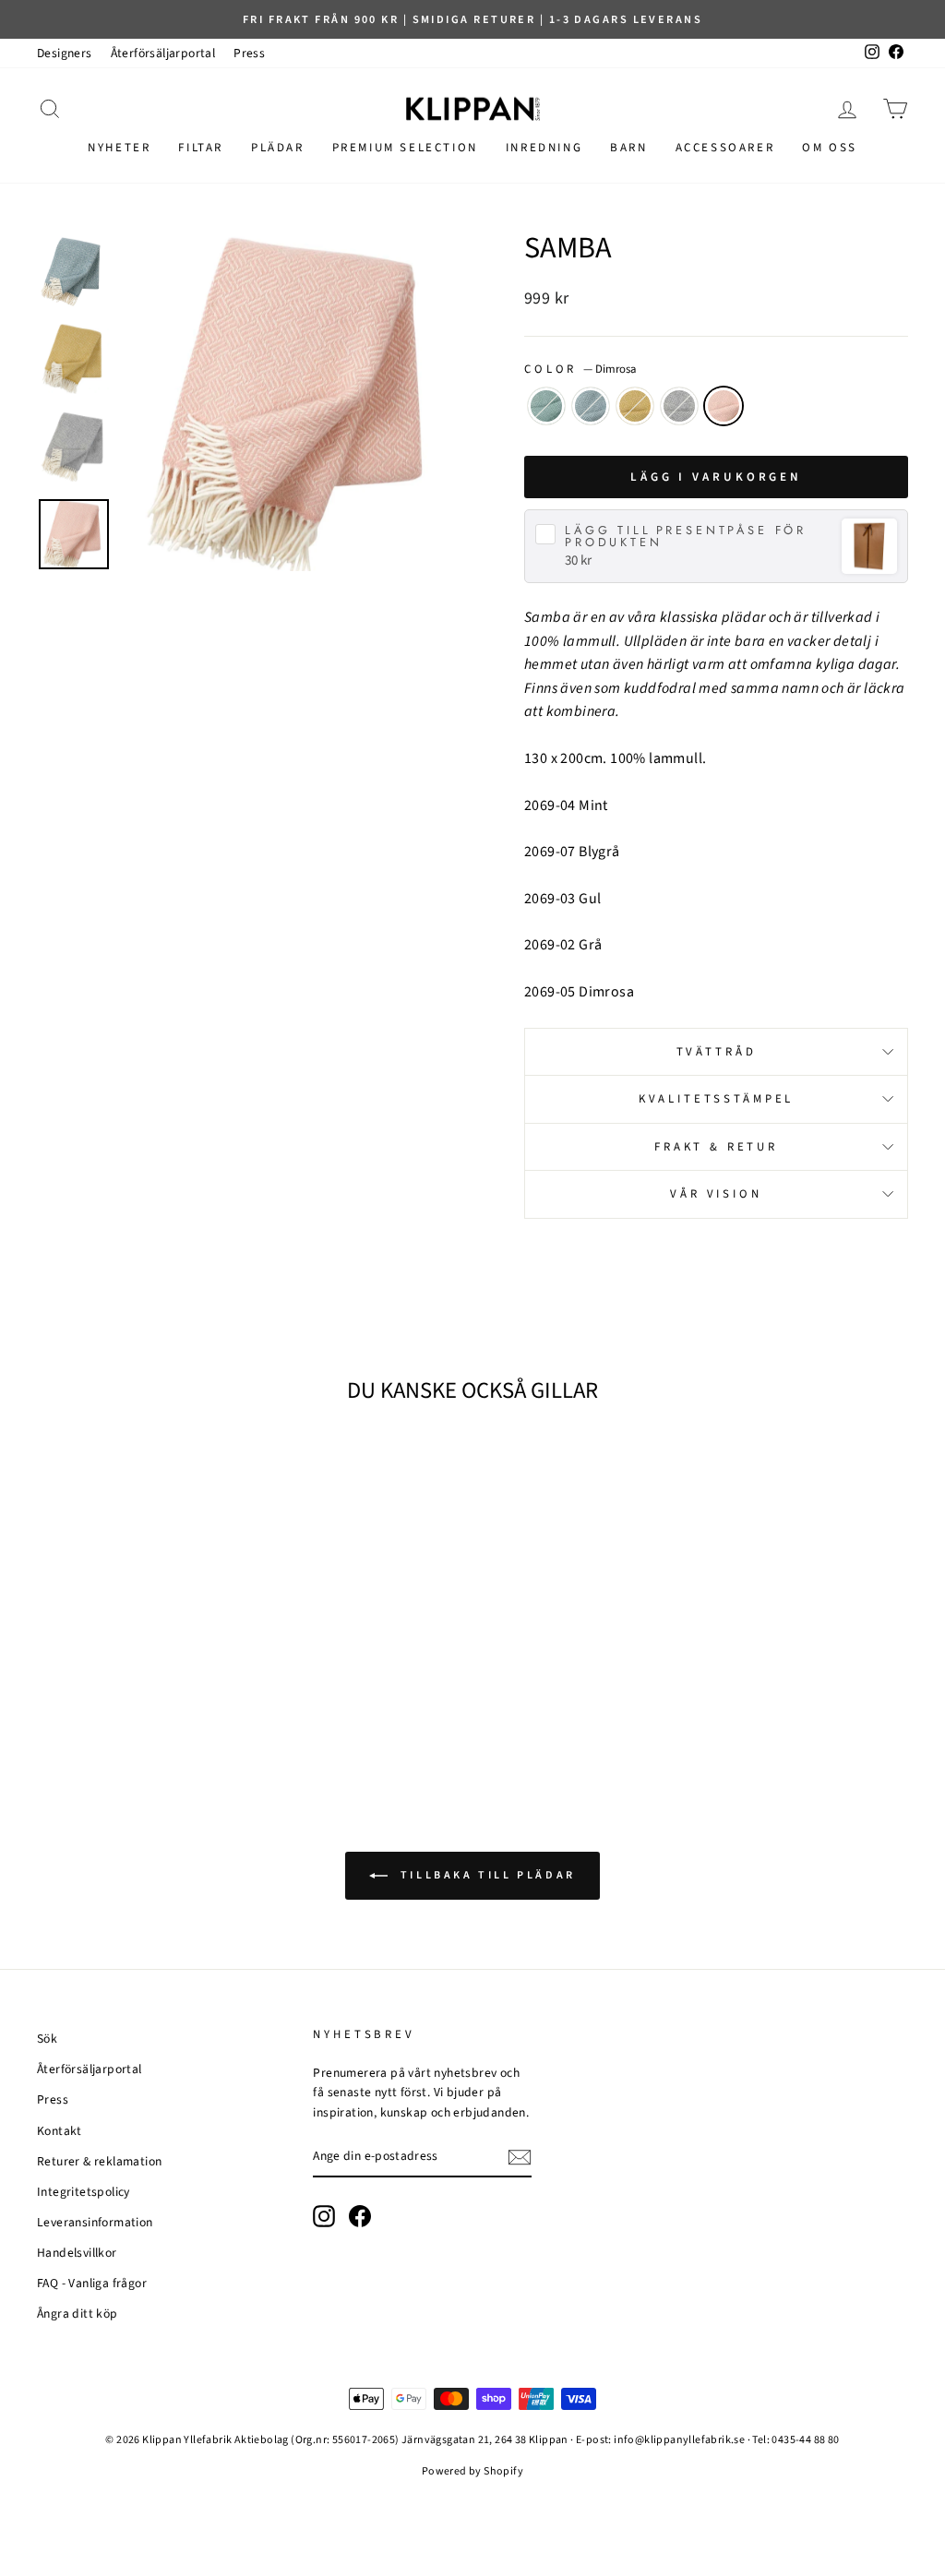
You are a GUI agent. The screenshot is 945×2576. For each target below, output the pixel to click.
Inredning (544, 148)
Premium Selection (405, 148)
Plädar (278, 148)
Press (249, 53)
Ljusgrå (679, 406)
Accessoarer (725, 148)
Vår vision (716, 1194)
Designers (65, 53)
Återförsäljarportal (163, 53)
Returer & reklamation (99, 2161)
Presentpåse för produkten (686, 537)
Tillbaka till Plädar (485, 1875)
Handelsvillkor (77, 2253)
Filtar (201, 148)
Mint (546, 406)
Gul (635, 406)
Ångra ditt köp (78, 2314)
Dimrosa (724, 406)
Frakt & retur (716, 1147)
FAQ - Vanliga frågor (92, 2283)
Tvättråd (717, 1052)
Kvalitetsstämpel (716, 1099)
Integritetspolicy (84, 2192)
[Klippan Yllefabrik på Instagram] (324, 2216)
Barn (628, 148)
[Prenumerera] (520, 2157)
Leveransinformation (95, 2222)
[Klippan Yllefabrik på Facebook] (360, 2216)
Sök (47, 2039)
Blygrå (591, 406)
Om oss (830, 148)
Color (580, 369)
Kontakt (60, 2131)
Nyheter (119, 148)
